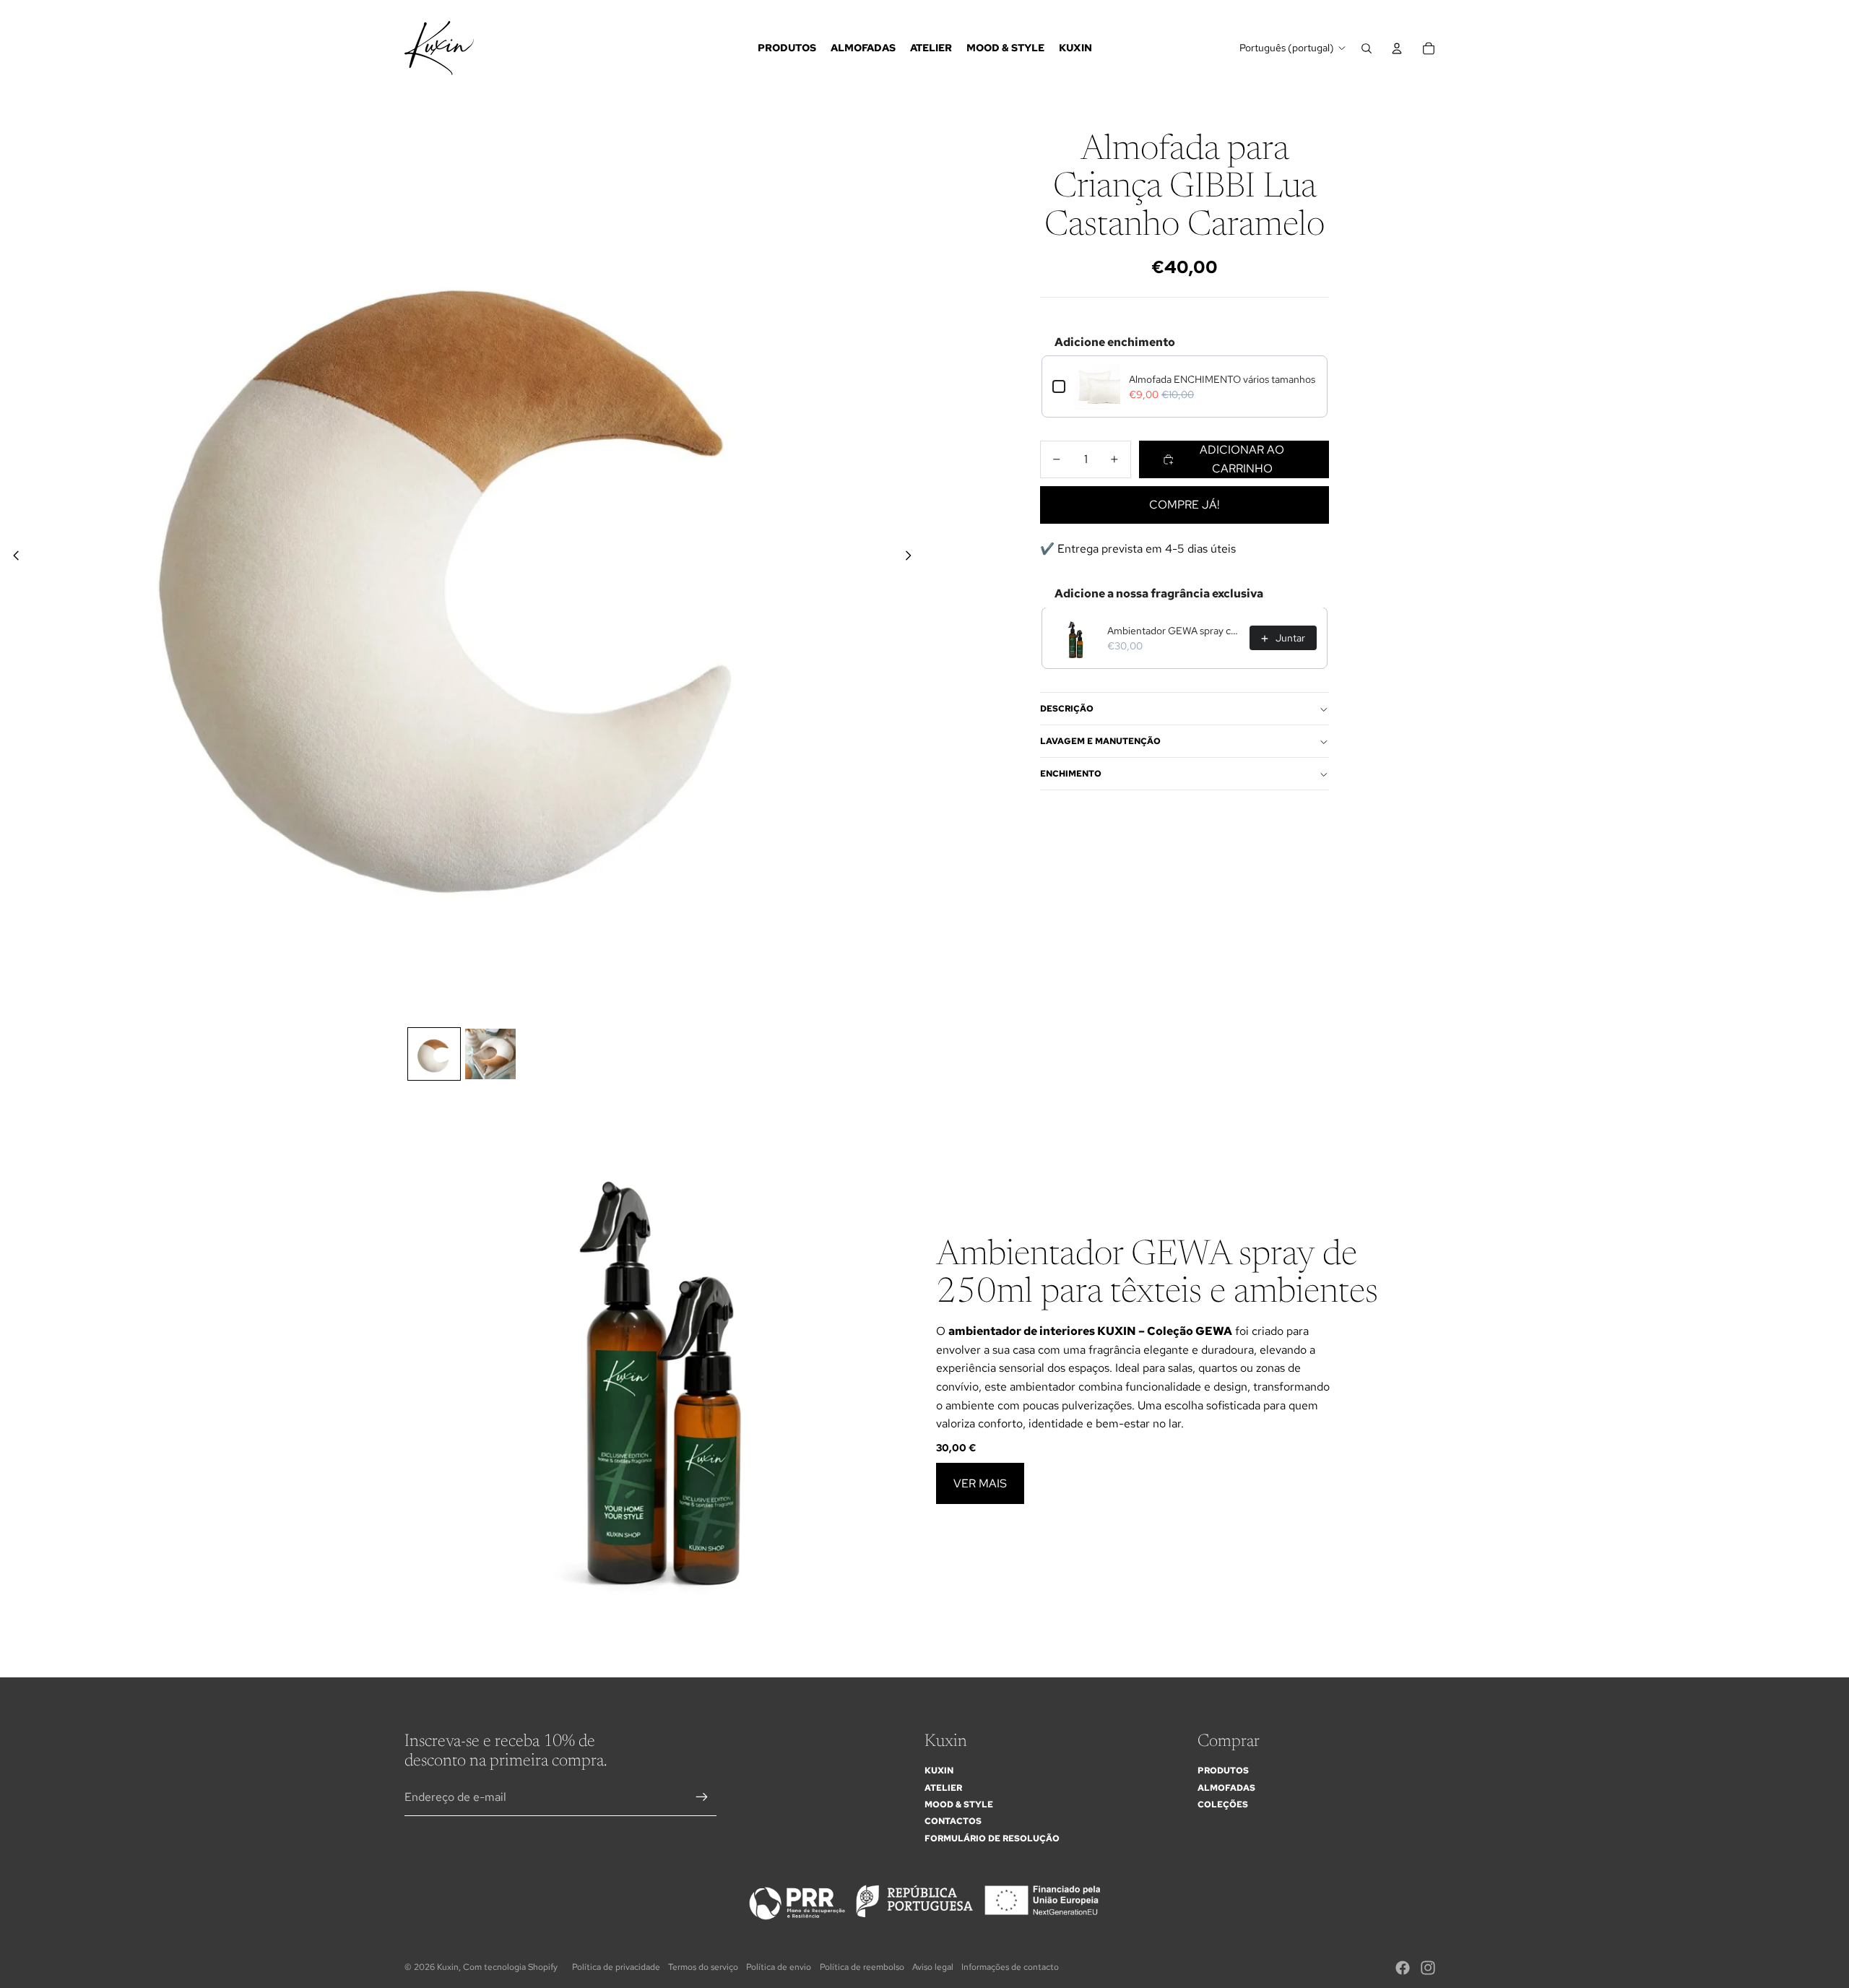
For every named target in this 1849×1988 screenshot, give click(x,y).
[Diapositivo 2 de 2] (490, 1054)
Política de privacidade (616, 1967)
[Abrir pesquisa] (1367, 48)
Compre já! (1185, 505)
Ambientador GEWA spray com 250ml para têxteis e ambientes (1174, 631)
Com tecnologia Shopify (510, 1967)
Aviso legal (933, 1967)
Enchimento (1071, 774)
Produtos (1223, 1771)
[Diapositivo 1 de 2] (434, 1054)
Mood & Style (959, 1805)
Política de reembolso (862, 1967)
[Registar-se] (702, 1797)
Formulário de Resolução (992, 1838)
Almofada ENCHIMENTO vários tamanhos (1222, 379)
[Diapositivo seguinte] (913, 558)
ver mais (980, 1483)
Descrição (1067, 709)
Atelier (943, 1788)
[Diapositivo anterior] (12, 558)
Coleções (1223, 1805)
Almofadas (1226, 1788)
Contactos (953, 1821)
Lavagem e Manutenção (1100, 742)
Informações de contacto (1010, 1967)
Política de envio (779, 1967)
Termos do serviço (703, 1967)
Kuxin (939, 1771)
